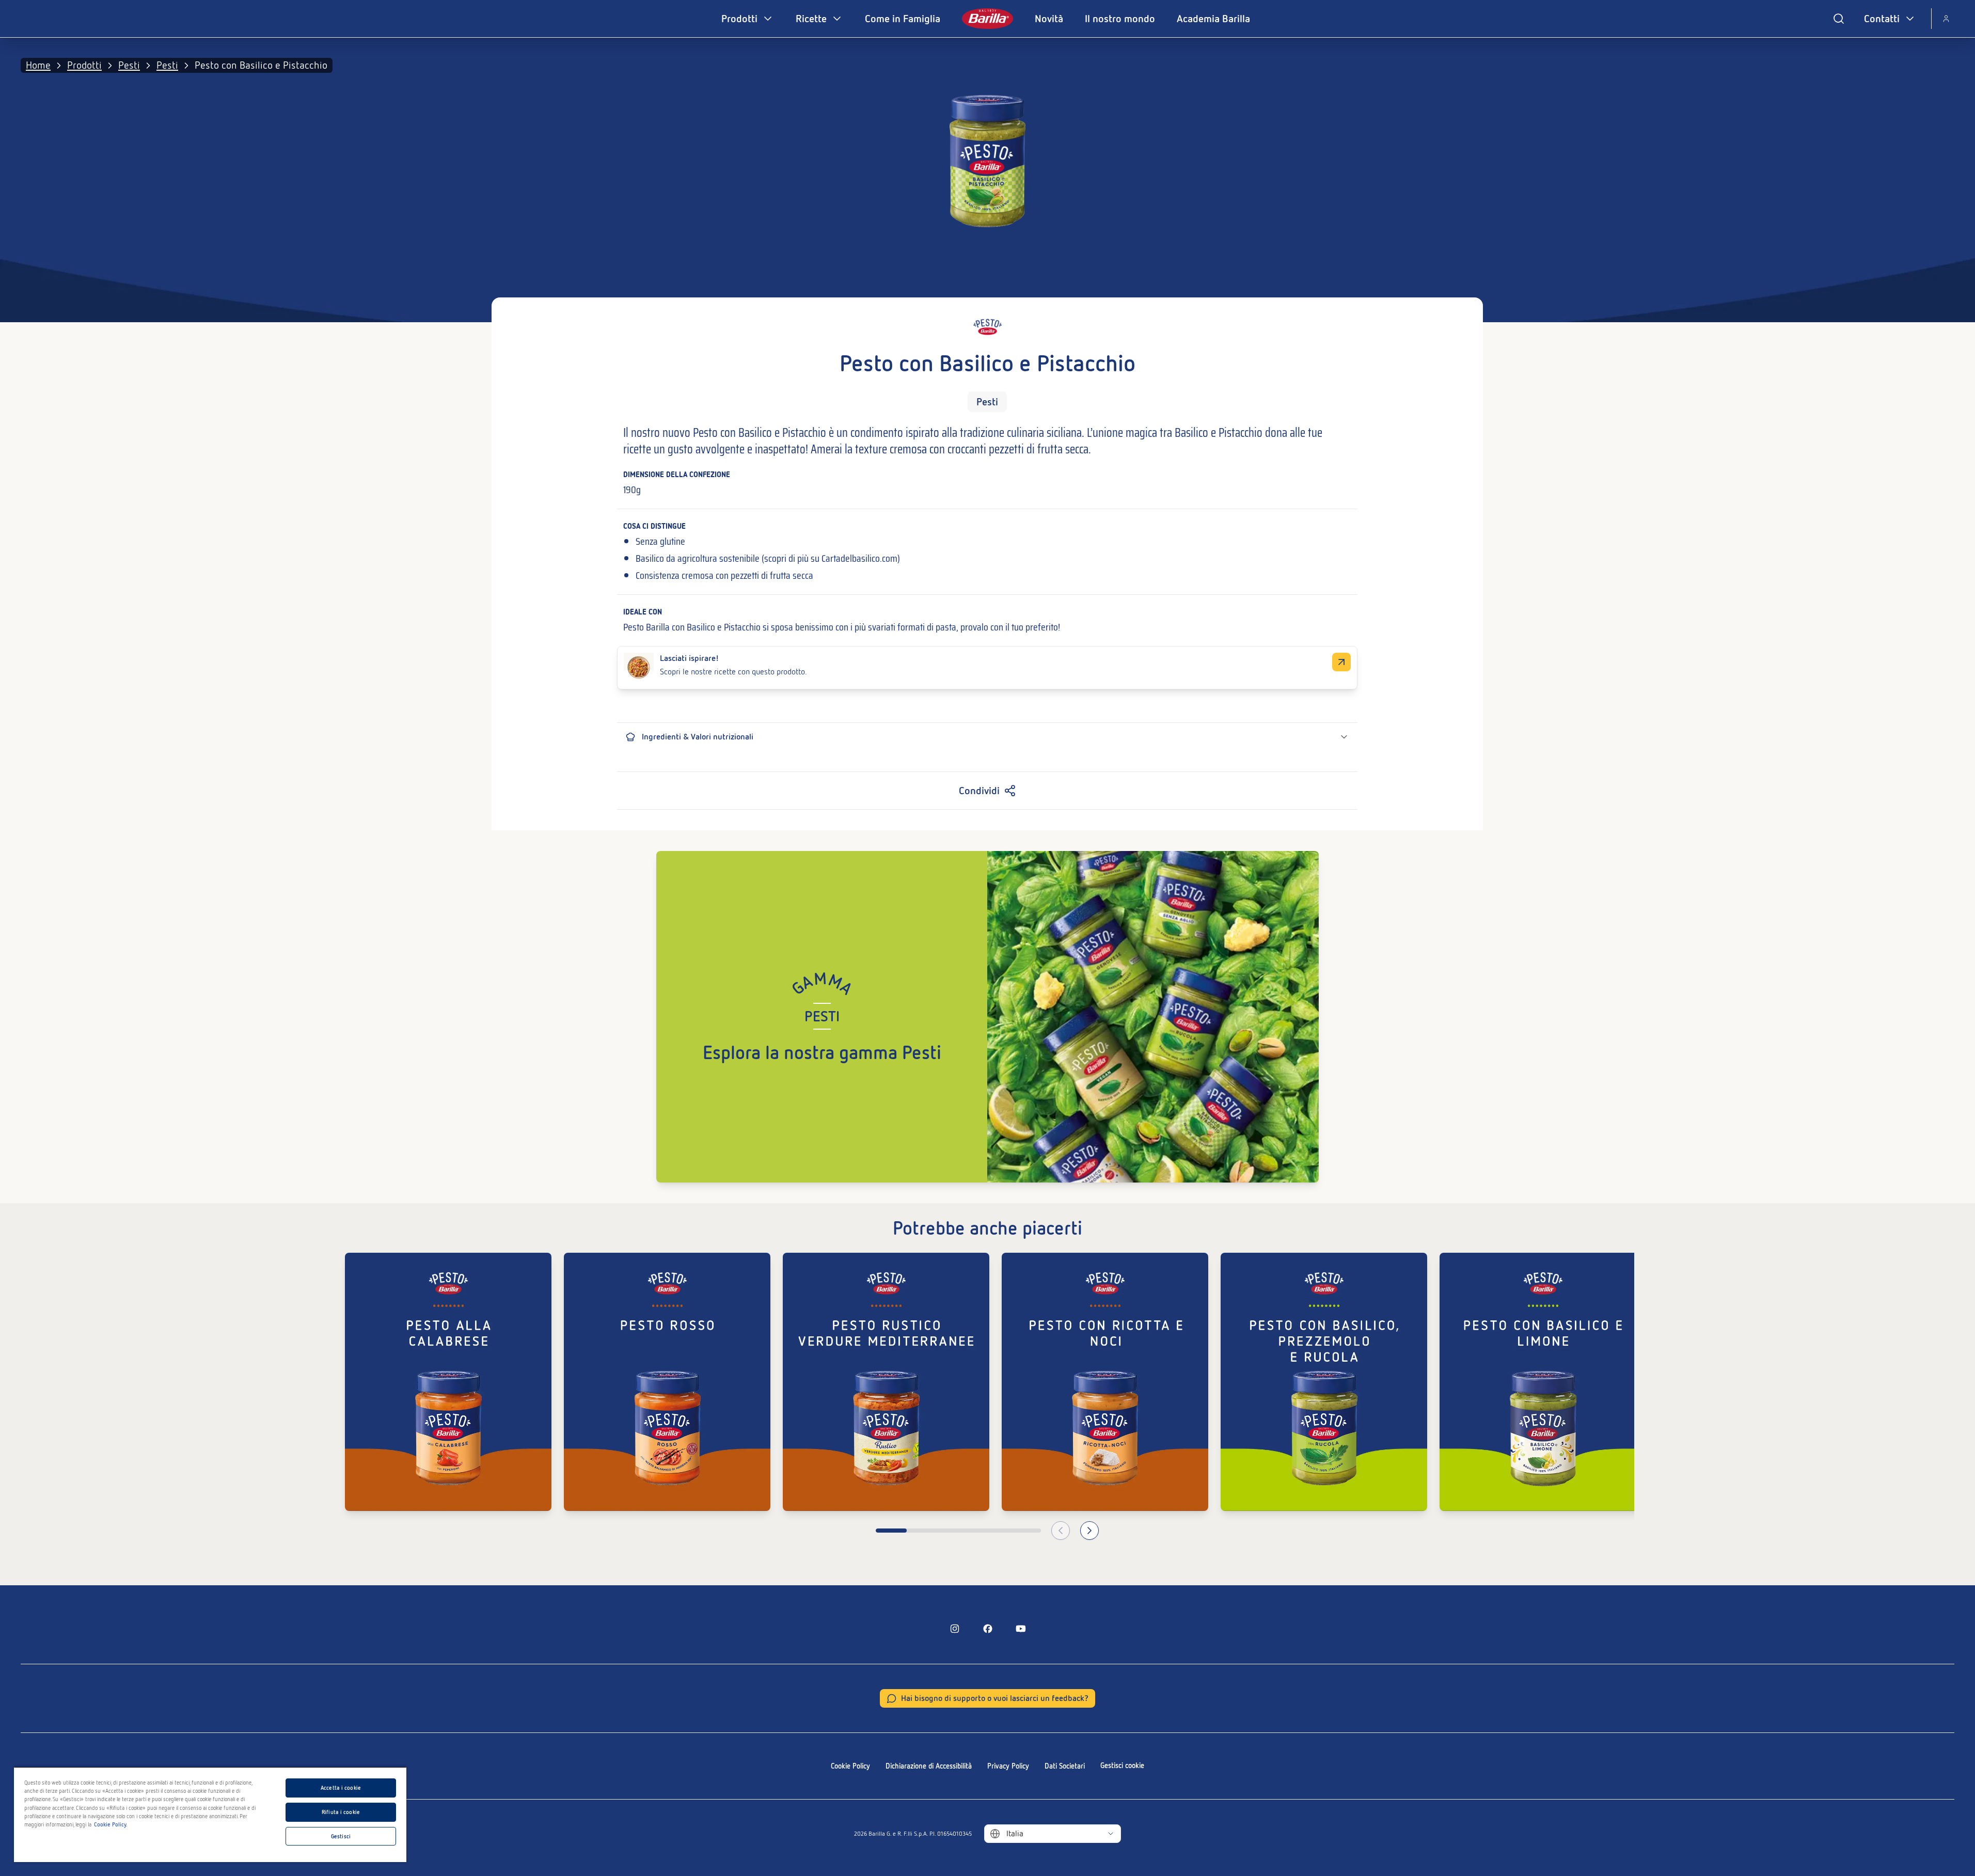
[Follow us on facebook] (988, 1629)
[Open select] (1111, 1834)
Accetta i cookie (341, 1788)
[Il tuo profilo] (1946, 19)
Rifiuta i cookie (341, 1812)
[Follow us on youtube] (1021, 1629)
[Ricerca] (1839, 19)
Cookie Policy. (111, 1824)
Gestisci (341, 1836)
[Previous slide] (1061, 1531)
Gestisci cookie (1122, 1765)
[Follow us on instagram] (955, 1629)
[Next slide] (1089, 1531)
